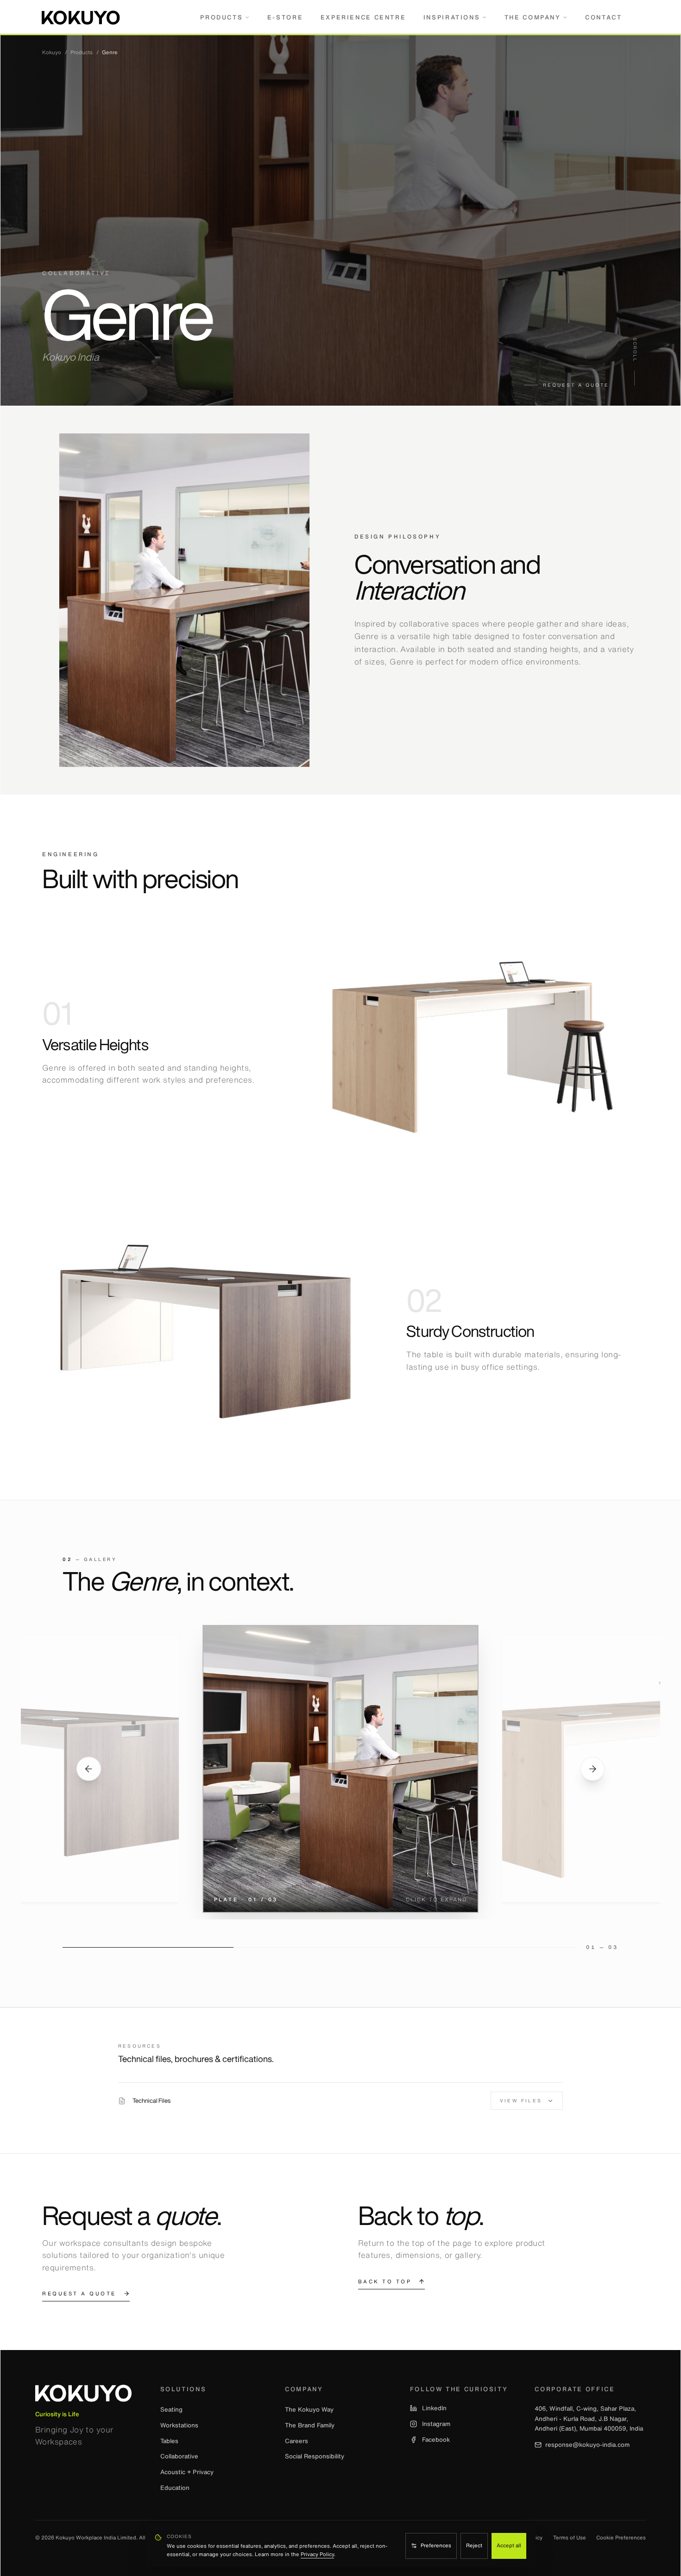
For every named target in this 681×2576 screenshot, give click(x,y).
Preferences (436, 2545)
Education (175, 2488)
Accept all (509, 2545)
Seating (171, 2409)
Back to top (385, 2281)
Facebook (436, 2440)
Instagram (436, 2424)
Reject (474, 2545)
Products (221, 17)
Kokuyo (52, 53)
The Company (533, 17)
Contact (603, 17)
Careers (296, 2441)
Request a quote (576, 385)
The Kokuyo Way (309, 2409)
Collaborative (179, 2456)
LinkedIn (434, 2408)
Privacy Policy (317, 2554)
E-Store (285, 17)
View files (521, 2101)
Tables (169, 2441)
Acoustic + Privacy (187, 2472)
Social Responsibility (315, 2456)
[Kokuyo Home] (83, 2396)
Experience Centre (363, 17)
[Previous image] (89, 1769)
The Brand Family (310, 2425)
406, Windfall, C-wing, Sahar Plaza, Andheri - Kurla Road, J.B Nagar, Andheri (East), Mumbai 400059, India (589, 2418)
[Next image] (593, 1769)
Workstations (179, 2425)
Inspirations (452, 17)
